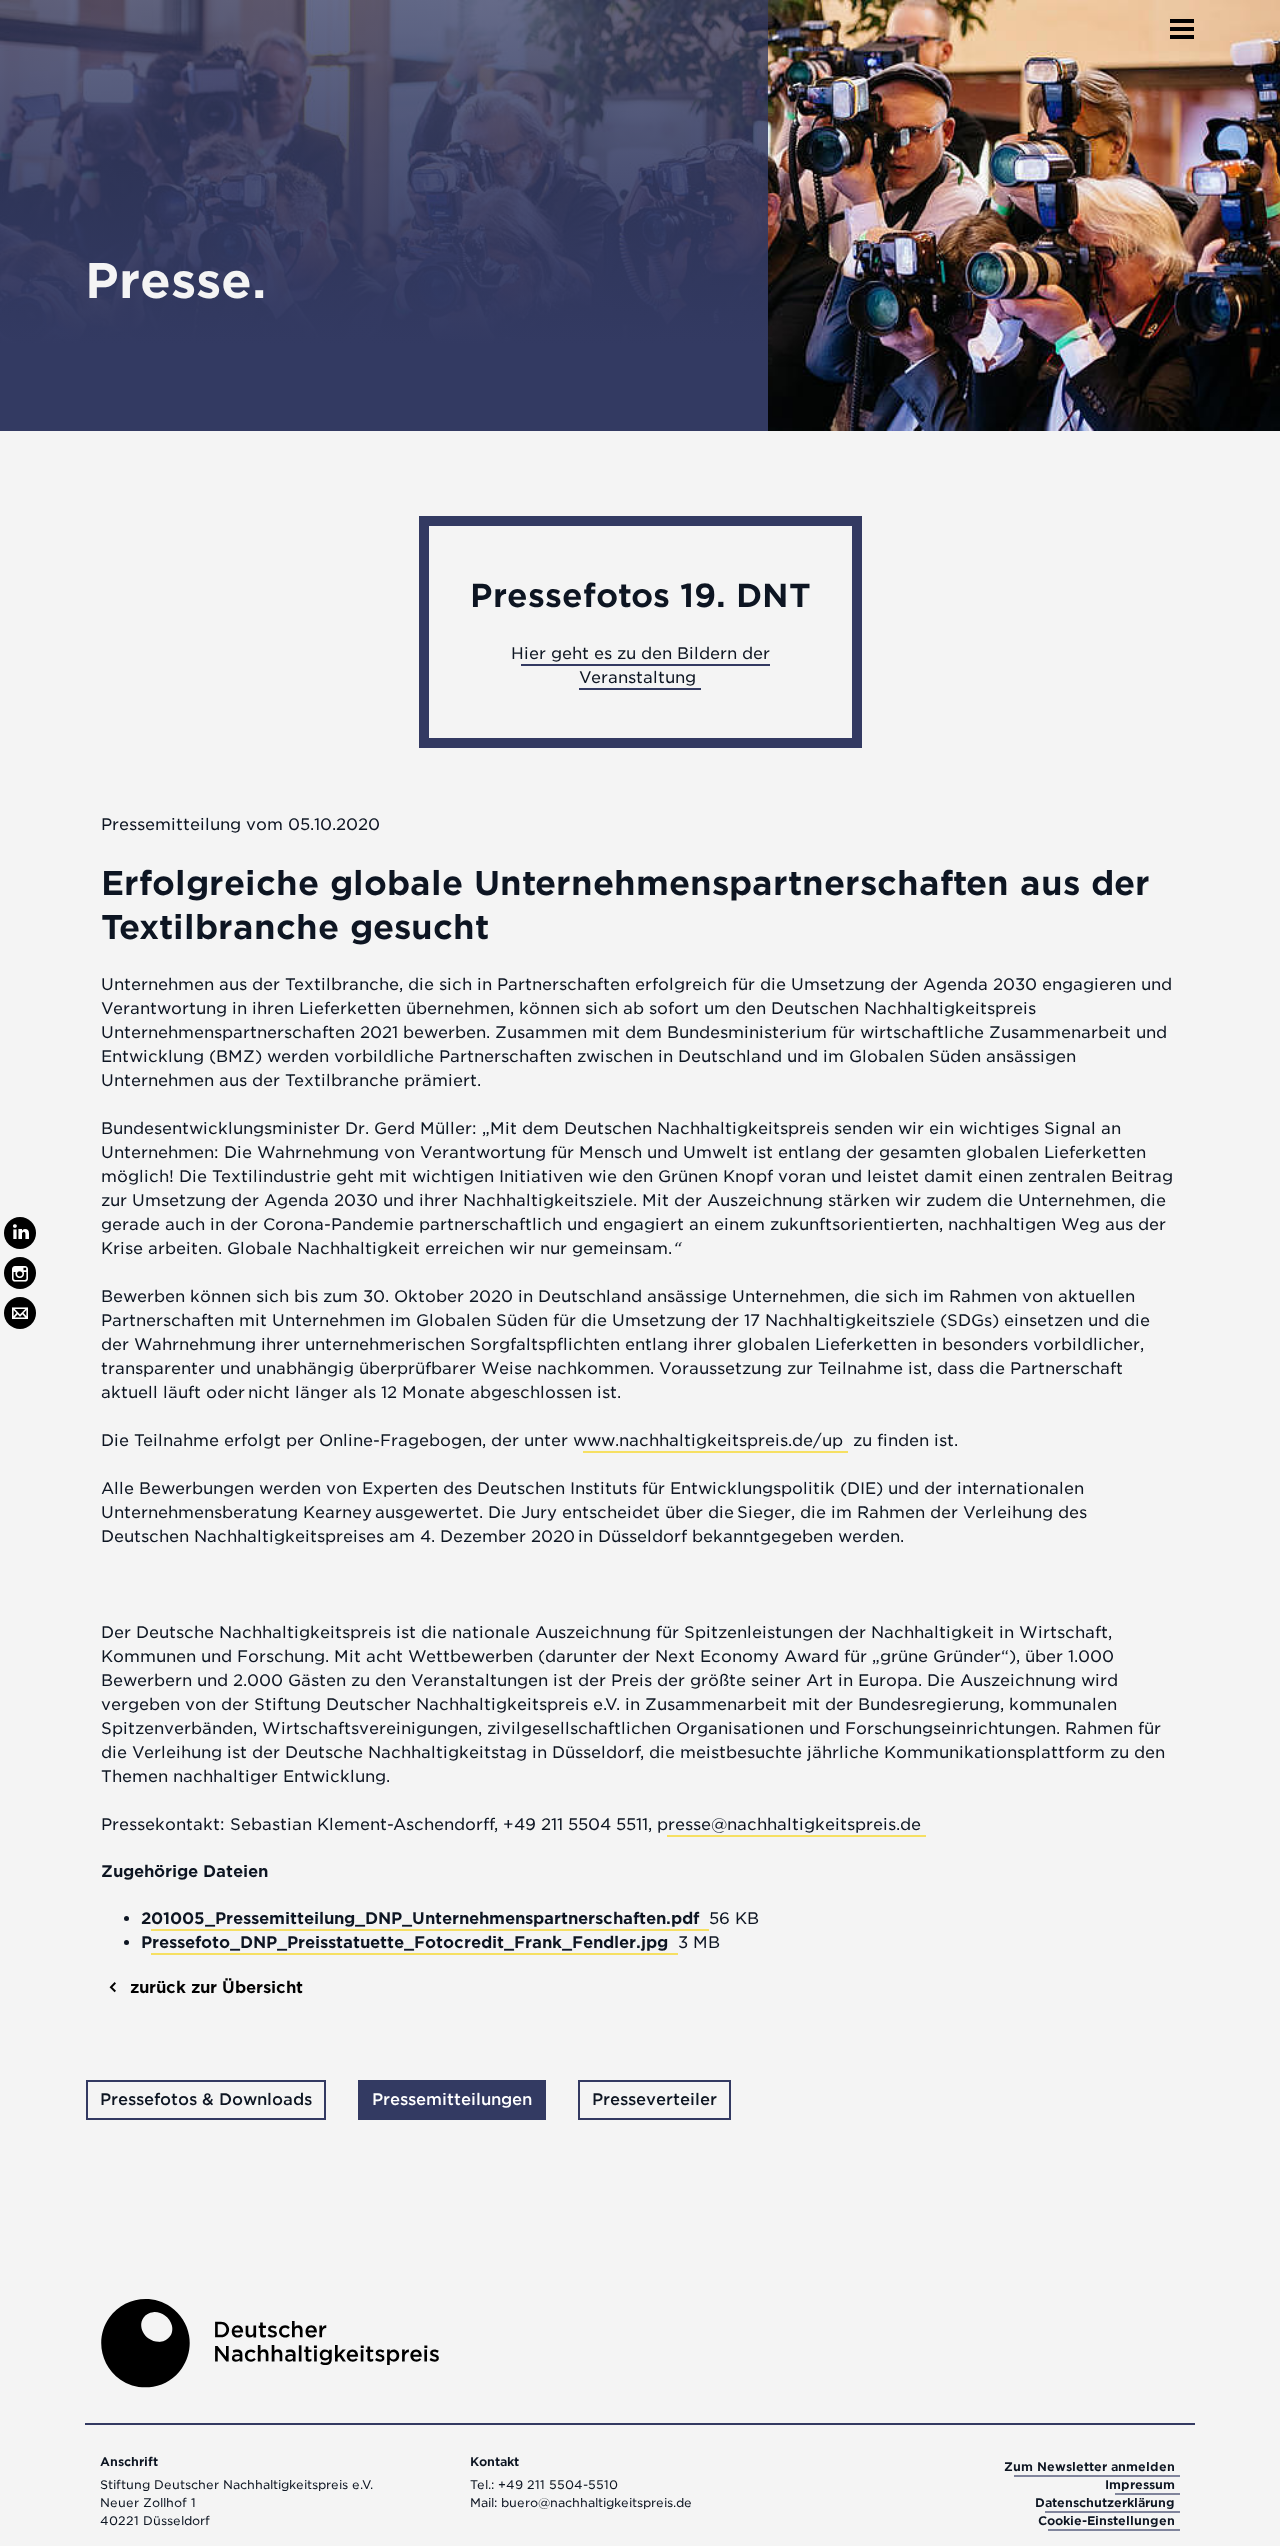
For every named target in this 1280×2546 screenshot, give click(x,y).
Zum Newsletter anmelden (1089, 2466)
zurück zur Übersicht (214, 1987)
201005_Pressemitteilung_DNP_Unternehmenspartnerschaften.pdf (422, 1918)
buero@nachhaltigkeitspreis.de (596, 2502)
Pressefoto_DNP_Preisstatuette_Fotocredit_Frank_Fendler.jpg (407, 1942)
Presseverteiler (654, 2099)
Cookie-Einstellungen (1106, 2520)
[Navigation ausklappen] (1182, 23)
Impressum (1140, 2484)
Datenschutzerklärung (1105, 2502)
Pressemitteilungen (452, 2099)
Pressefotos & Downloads (206, 2099)
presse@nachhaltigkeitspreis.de (789, 1824)
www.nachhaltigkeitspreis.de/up (708, 1440)
